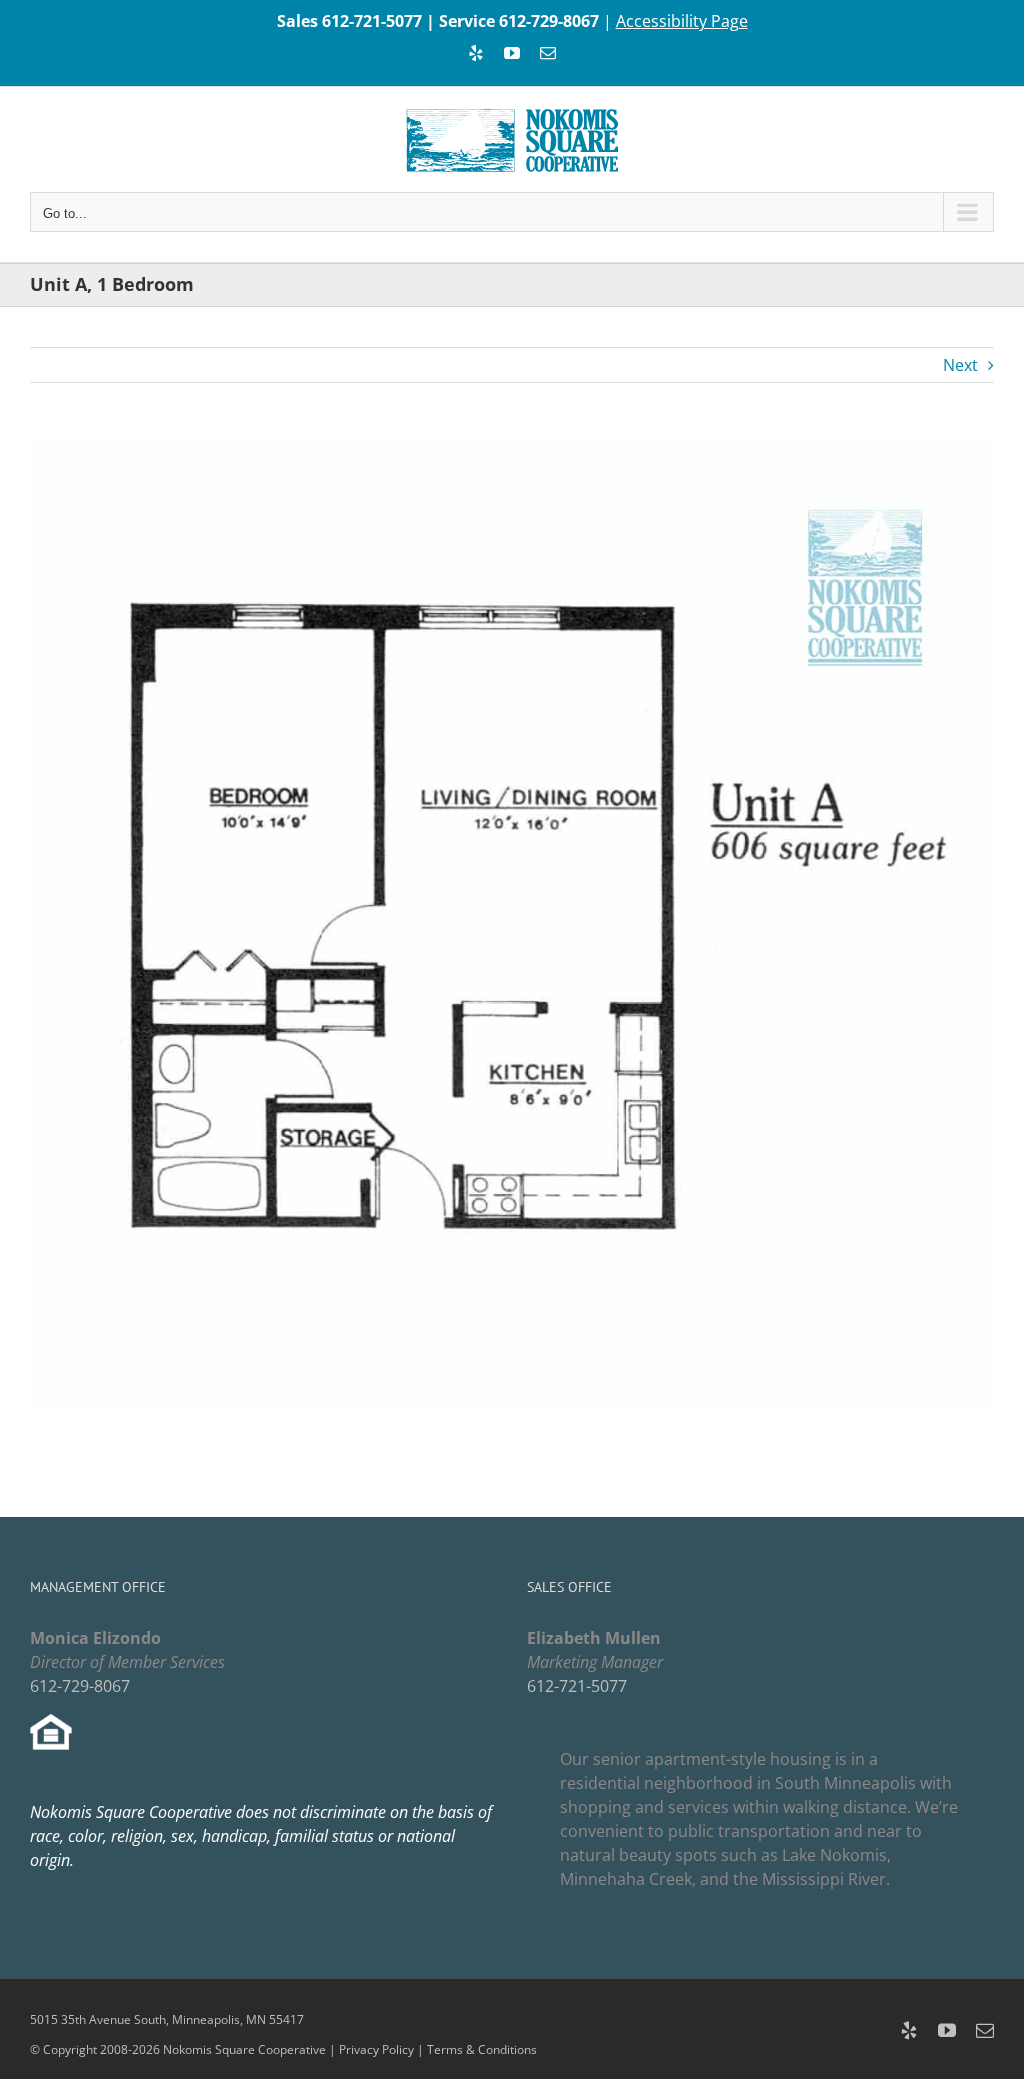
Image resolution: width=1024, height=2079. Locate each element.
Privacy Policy (376, 2049)
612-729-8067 (549, 21)
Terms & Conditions (482, 2049)
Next (960, 365)
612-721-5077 (372, 21)
